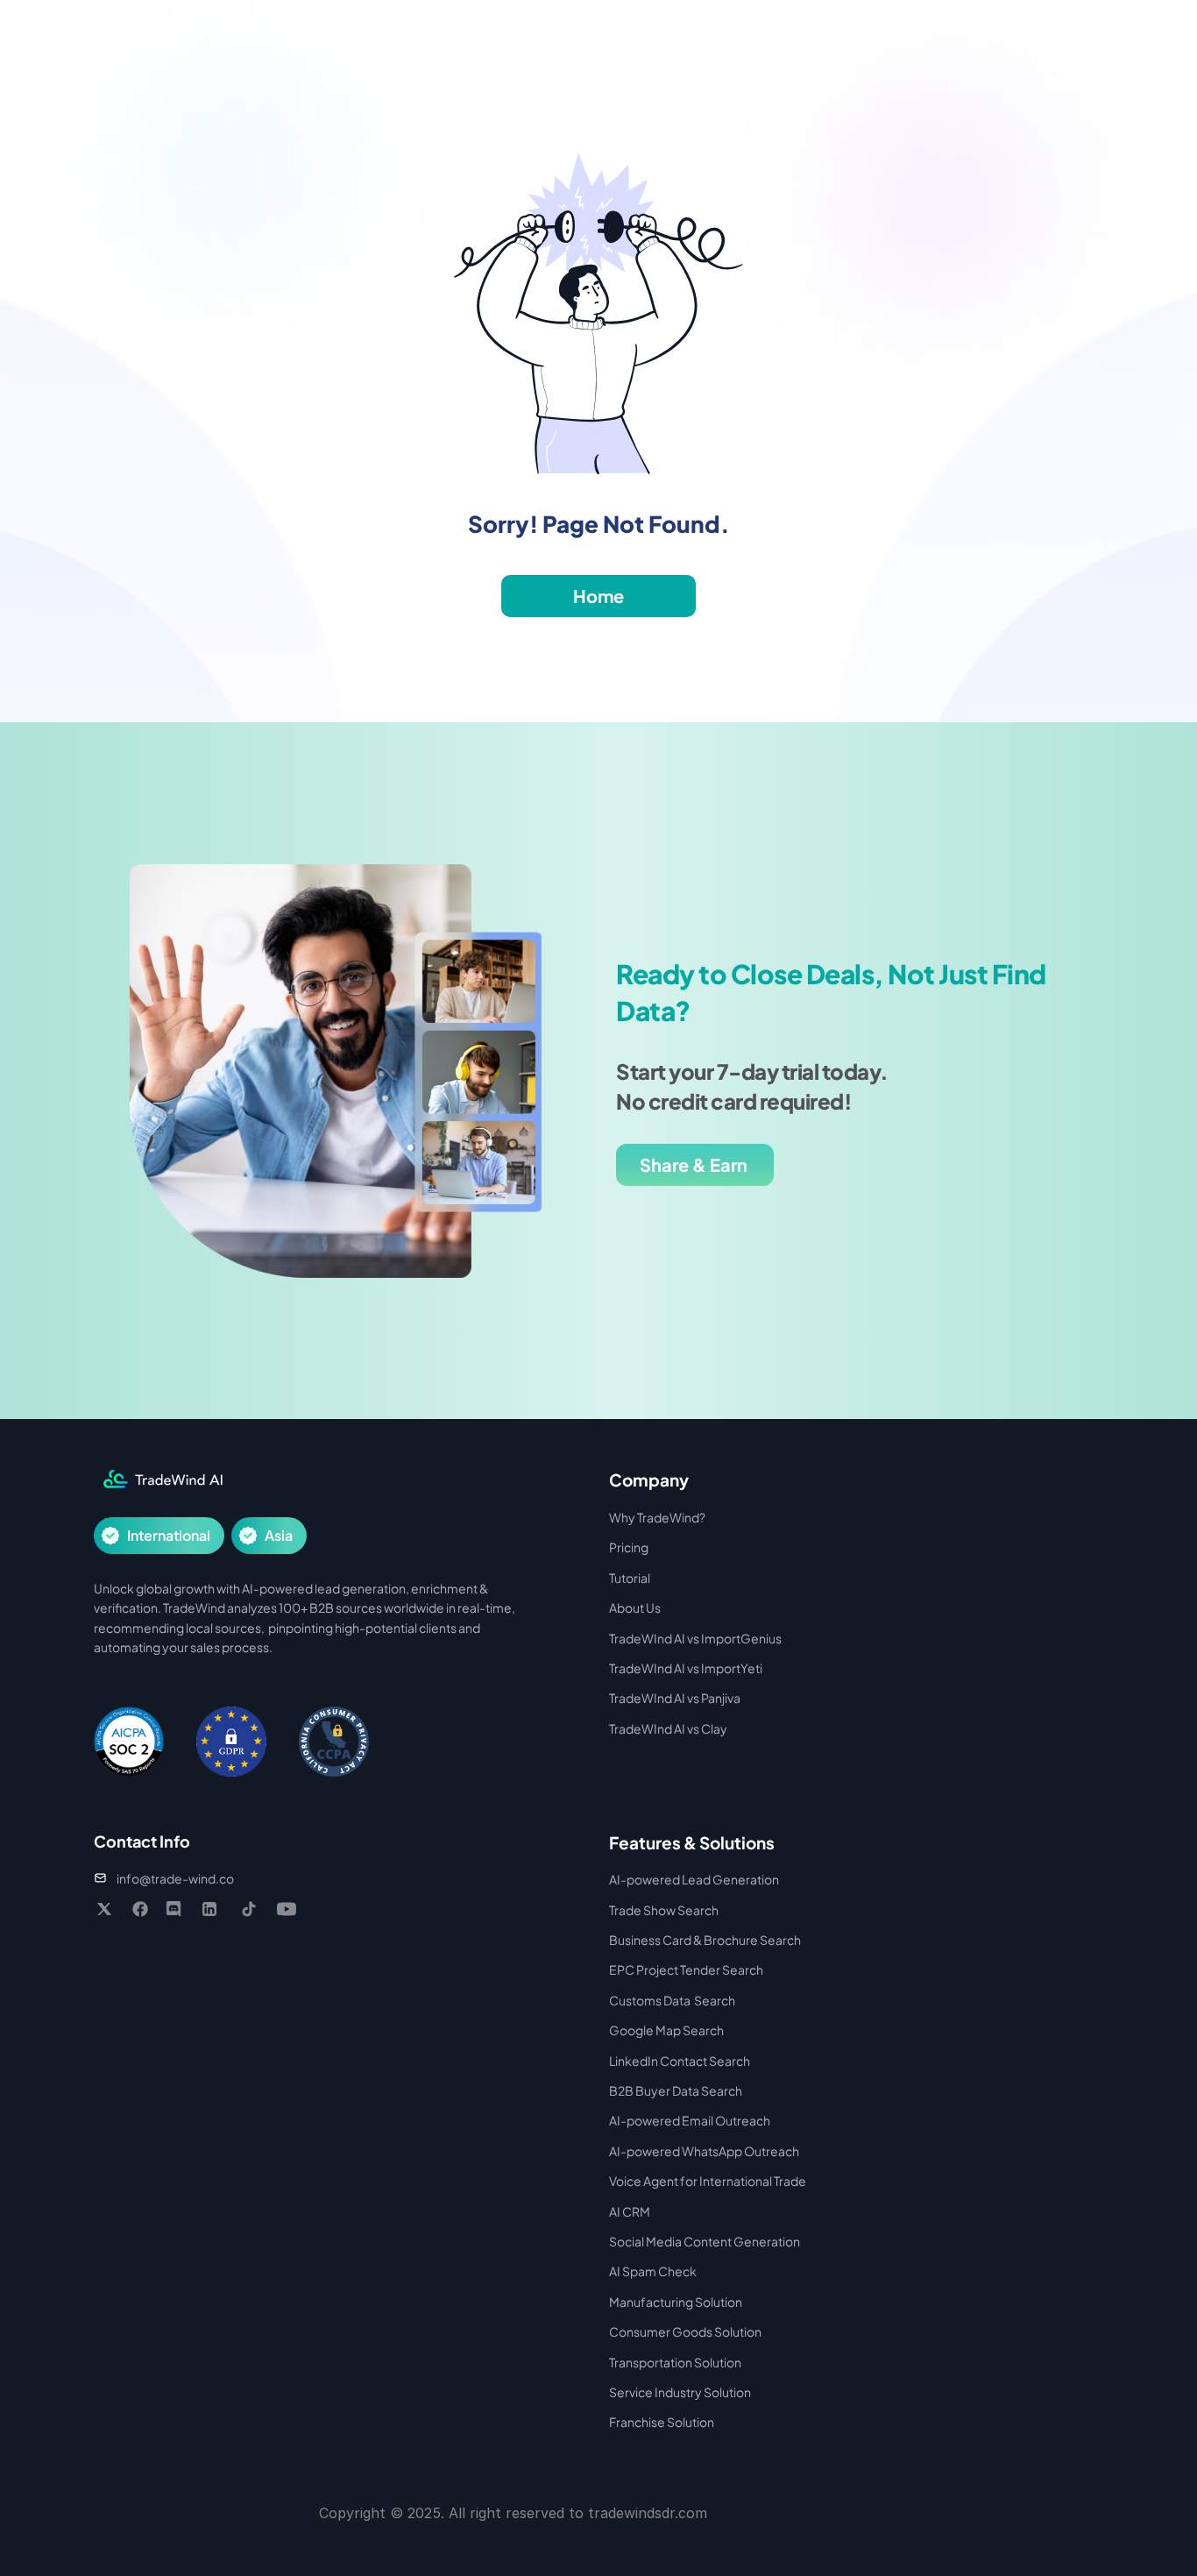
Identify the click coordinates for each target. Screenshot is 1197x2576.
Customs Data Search (672, 2000)
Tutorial (630, 1578)
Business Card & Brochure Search (705, 1940)
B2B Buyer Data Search (676, 2090)
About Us (635, 1607)
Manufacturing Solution (676, 2302)
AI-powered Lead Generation (694, 1879)
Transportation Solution (675, 2362)
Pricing (629, 1547)
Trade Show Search (664, 1910)
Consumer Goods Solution (685, 2331)
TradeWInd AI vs (655, 1668)
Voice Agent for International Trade (708, 2181)
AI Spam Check (653, 2271)
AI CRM (630, 2211)
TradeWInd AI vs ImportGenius (695, 1638)
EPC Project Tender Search (686, 1969)
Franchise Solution (662, 2422)
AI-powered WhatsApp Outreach (704, 2151)
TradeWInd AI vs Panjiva (675, 1698)
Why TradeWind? (657, 1517)
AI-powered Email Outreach (690, 2120)
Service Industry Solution (680, 2392)
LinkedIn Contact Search (680, 2061)
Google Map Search (666, 2030)
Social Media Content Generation (705, 2241)
